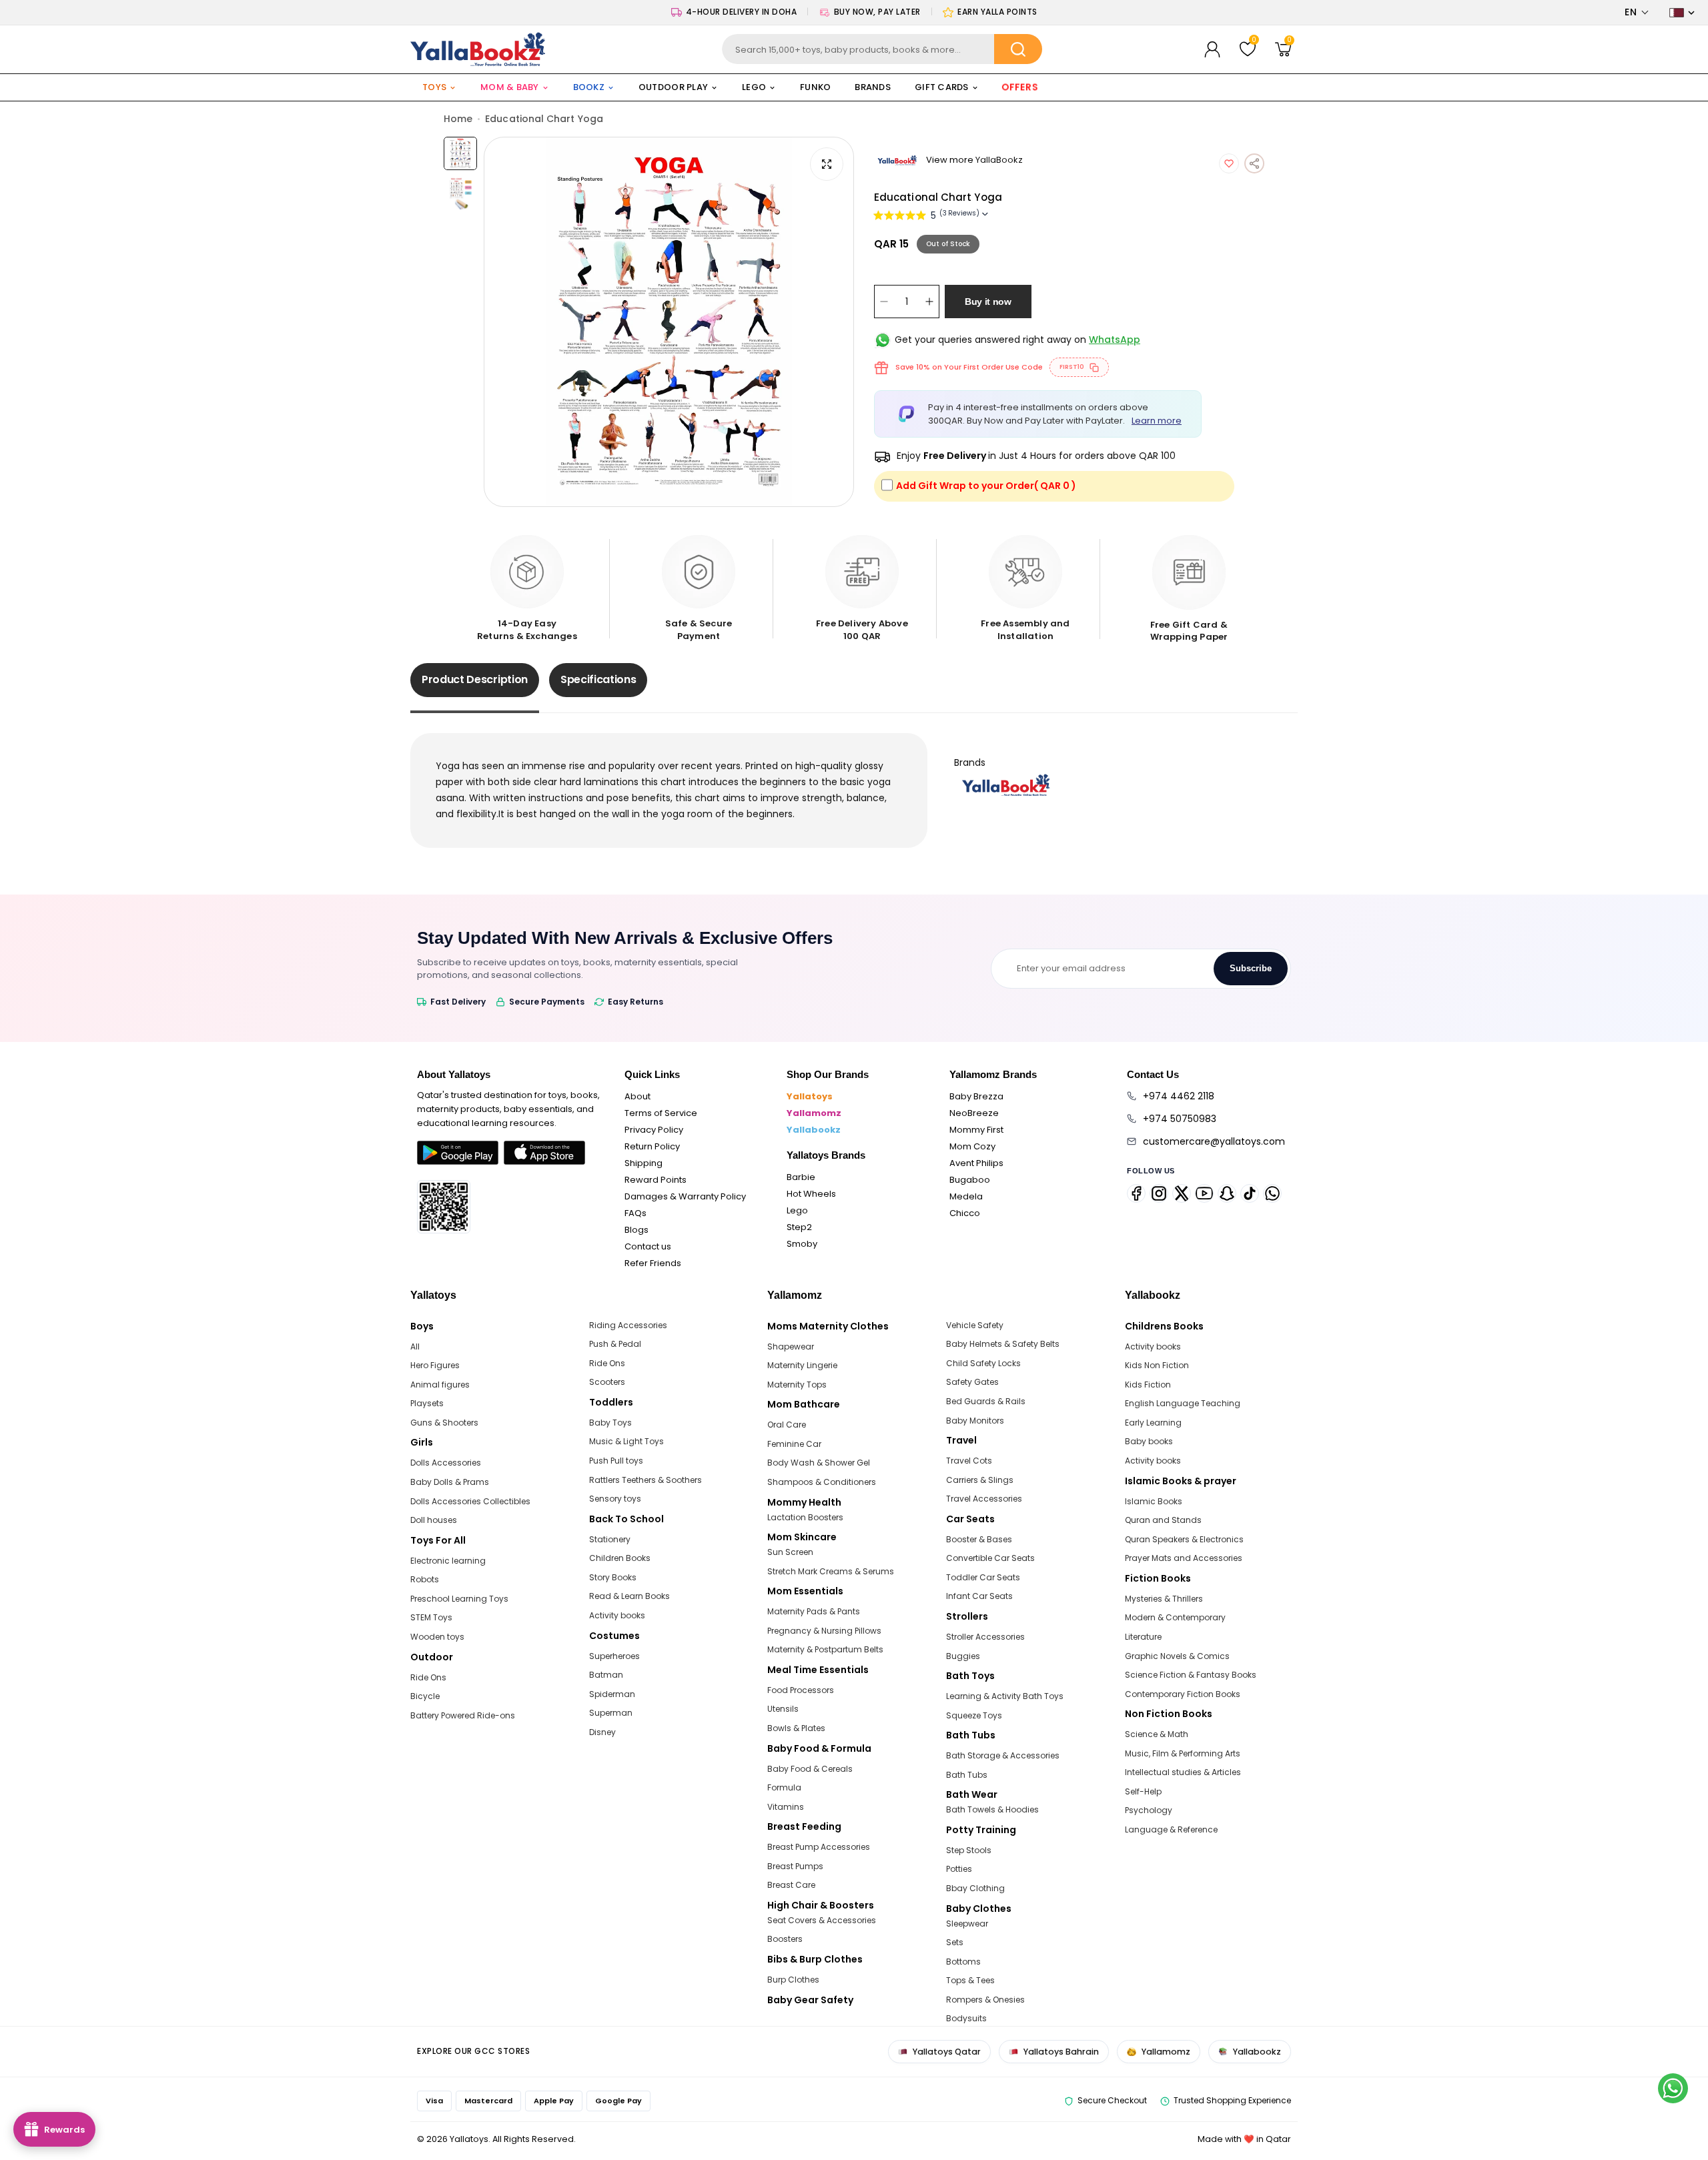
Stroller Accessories (985, 1637)
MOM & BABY (510, 87)
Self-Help (1143, 1791)
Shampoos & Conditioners (822, 1482)
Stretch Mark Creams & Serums (831, 1571)
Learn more (1157, 421)
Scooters (607, 1382)
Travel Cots (969, 1461)
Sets (955, 1942)
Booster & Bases (979, 1539)
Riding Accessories (628, 1325)
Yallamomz (814, 1113)
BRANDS (873, 87)
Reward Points (656, 1180)
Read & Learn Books (629, 1596)
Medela (966, 1196)
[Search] (1018, 49)
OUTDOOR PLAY (673, 87)
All (415, 1346)
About (637, 1096)
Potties (959, 1869)
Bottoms (963, 1962)
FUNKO (815, 87)
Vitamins (786, 1807)
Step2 (799, 1227)
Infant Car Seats (979, 1596)
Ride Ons (428, 1677)
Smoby (802, 1244)
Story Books (613, 1577)
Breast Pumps (795, 1866)
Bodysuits (966, 2018)
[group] (669, 322)
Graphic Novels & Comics (1177, 1656)
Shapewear (791, 1346)
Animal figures (440, 1385)
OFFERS (1020, 87)
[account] (1212, 49)
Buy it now (988, 302)
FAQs (635, 1213)
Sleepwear (967, 1924)
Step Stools (969, 1850)
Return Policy (652, 1146)
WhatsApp (1115, 340)
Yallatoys (810, 1096)
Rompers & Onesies (985, 2000)
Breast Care (791, 1885)
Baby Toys (610, 1423)
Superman (611, 1713)
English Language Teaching (1183, 1403)
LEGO (754, 87)
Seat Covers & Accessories (822, 1920)
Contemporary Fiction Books (1183, 1694)
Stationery (610, 1539)
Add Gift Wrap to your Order (986, 486)
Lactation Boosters (805, 1517)
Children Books (620, 1558)
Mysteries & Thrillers (1164, 1599)
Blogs (636, 1230)
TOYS (434, 87)
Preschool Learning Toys (459, 1599)
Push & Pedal (615, 1344)
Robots (425, 1579)
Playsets (427, 1403)
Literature (1143, 1637)
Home (458, 119)
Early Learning (1153, 1423)
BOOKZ (589, 87)
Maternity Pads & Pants (814, 1611)
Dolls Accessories (446, 1463)
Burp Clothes (793, 1980)
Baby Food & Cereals (810, 1769)
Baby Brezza (976, 1096)
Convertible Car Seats (990, 1558)
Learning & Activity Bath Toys (1005, 1696)
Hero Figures (435, 1365)
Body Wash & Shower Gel (819, 1463)
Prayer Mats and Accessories (1184, 1558)
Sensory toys (615, 1499)
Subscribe (1251, 968)
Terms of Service (661, 1113)
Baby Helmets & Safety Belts (1003, 1344)
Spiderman (612, 1694)
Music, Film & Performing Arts (1183, 1753)
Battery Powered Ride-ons (463, 1715)
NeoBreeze (974, 1113)
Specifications (598, 679)
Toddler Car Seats (983, 1577)
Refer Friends (653, 1263)
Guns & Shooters (444, 1423)
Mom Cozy (972, 1146)
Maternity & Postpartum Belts (825, 1649)
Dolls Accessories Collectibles (470, 1501)
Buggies (963, 1656)
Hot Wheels (811, 1194)
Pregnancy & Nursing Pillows (824, 1631)
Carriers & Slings (980, 1480)
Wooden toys (437, 1637)
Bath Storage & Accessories (1003, 1755)
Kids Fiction (1148, 1385)
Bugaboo (970, 1180)
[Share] (1254, 163)
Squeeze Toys (974, 1715)
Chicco (965, 1213)
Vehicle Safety (975, 1325)
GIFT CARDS (942, 87)
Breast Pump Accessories (819, 1847)
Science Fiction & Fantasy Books (1191, 1675)
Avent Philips (976, 1163)
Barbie (801, 1177)
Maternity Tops (797, 1385)
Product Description (475, 679)
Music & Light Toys (626, 1441)
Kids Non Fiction (1157, 1365)
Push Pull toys (616, 1461)
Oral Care (787, 1425)
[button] (1637, 12)
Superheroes (614, 1656)
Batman (606, 1675)
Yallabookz (814, 1130)
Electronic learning (448, 1561)
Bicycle (425, 1696)
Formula (784, 1787)
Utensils (783, 1709)
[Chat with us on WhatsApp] (1673, 2088)
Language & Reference (1171, 1829)
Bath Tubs (967, 1775)
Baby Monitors (975, 1421)
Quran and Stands (1163, 1520)
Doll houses (434, 1520)
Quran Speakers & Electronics (1184, 1539)
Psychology (1149, 1810)
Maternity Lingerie (802, 1365)
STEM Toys (431, 1617)
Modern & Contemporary (1175, 1617)
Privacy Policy (654, 1130)
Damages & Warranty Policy (685, 1196)
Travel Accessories (984, 1499)
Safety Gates (972, 1382)
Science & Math (1157, 1734)
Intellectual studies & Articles (1183, 1772)
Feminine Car (794, 1444)
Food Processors (801, 1690)
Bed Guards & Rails (986, 1401)
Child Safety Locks (983, 1363)
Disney (602, 1732)
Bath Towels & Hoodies (992, 1809)
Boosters (785, 1939)
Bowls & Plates (796, 1728)
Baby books (1149, 1441)
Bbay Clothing (975, 1888)
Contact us (648, 1246)
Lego (797, 1210)
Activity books (617, 1615)
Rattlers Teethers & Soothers (646, 1480)
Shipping (644, 1163)
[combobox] (882, 49)
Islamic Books (1154, 1501)
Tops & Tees (970, 1980)
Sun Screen (790, 1552)
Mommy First (976, 1130)
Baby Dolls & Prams (450, 1482)
